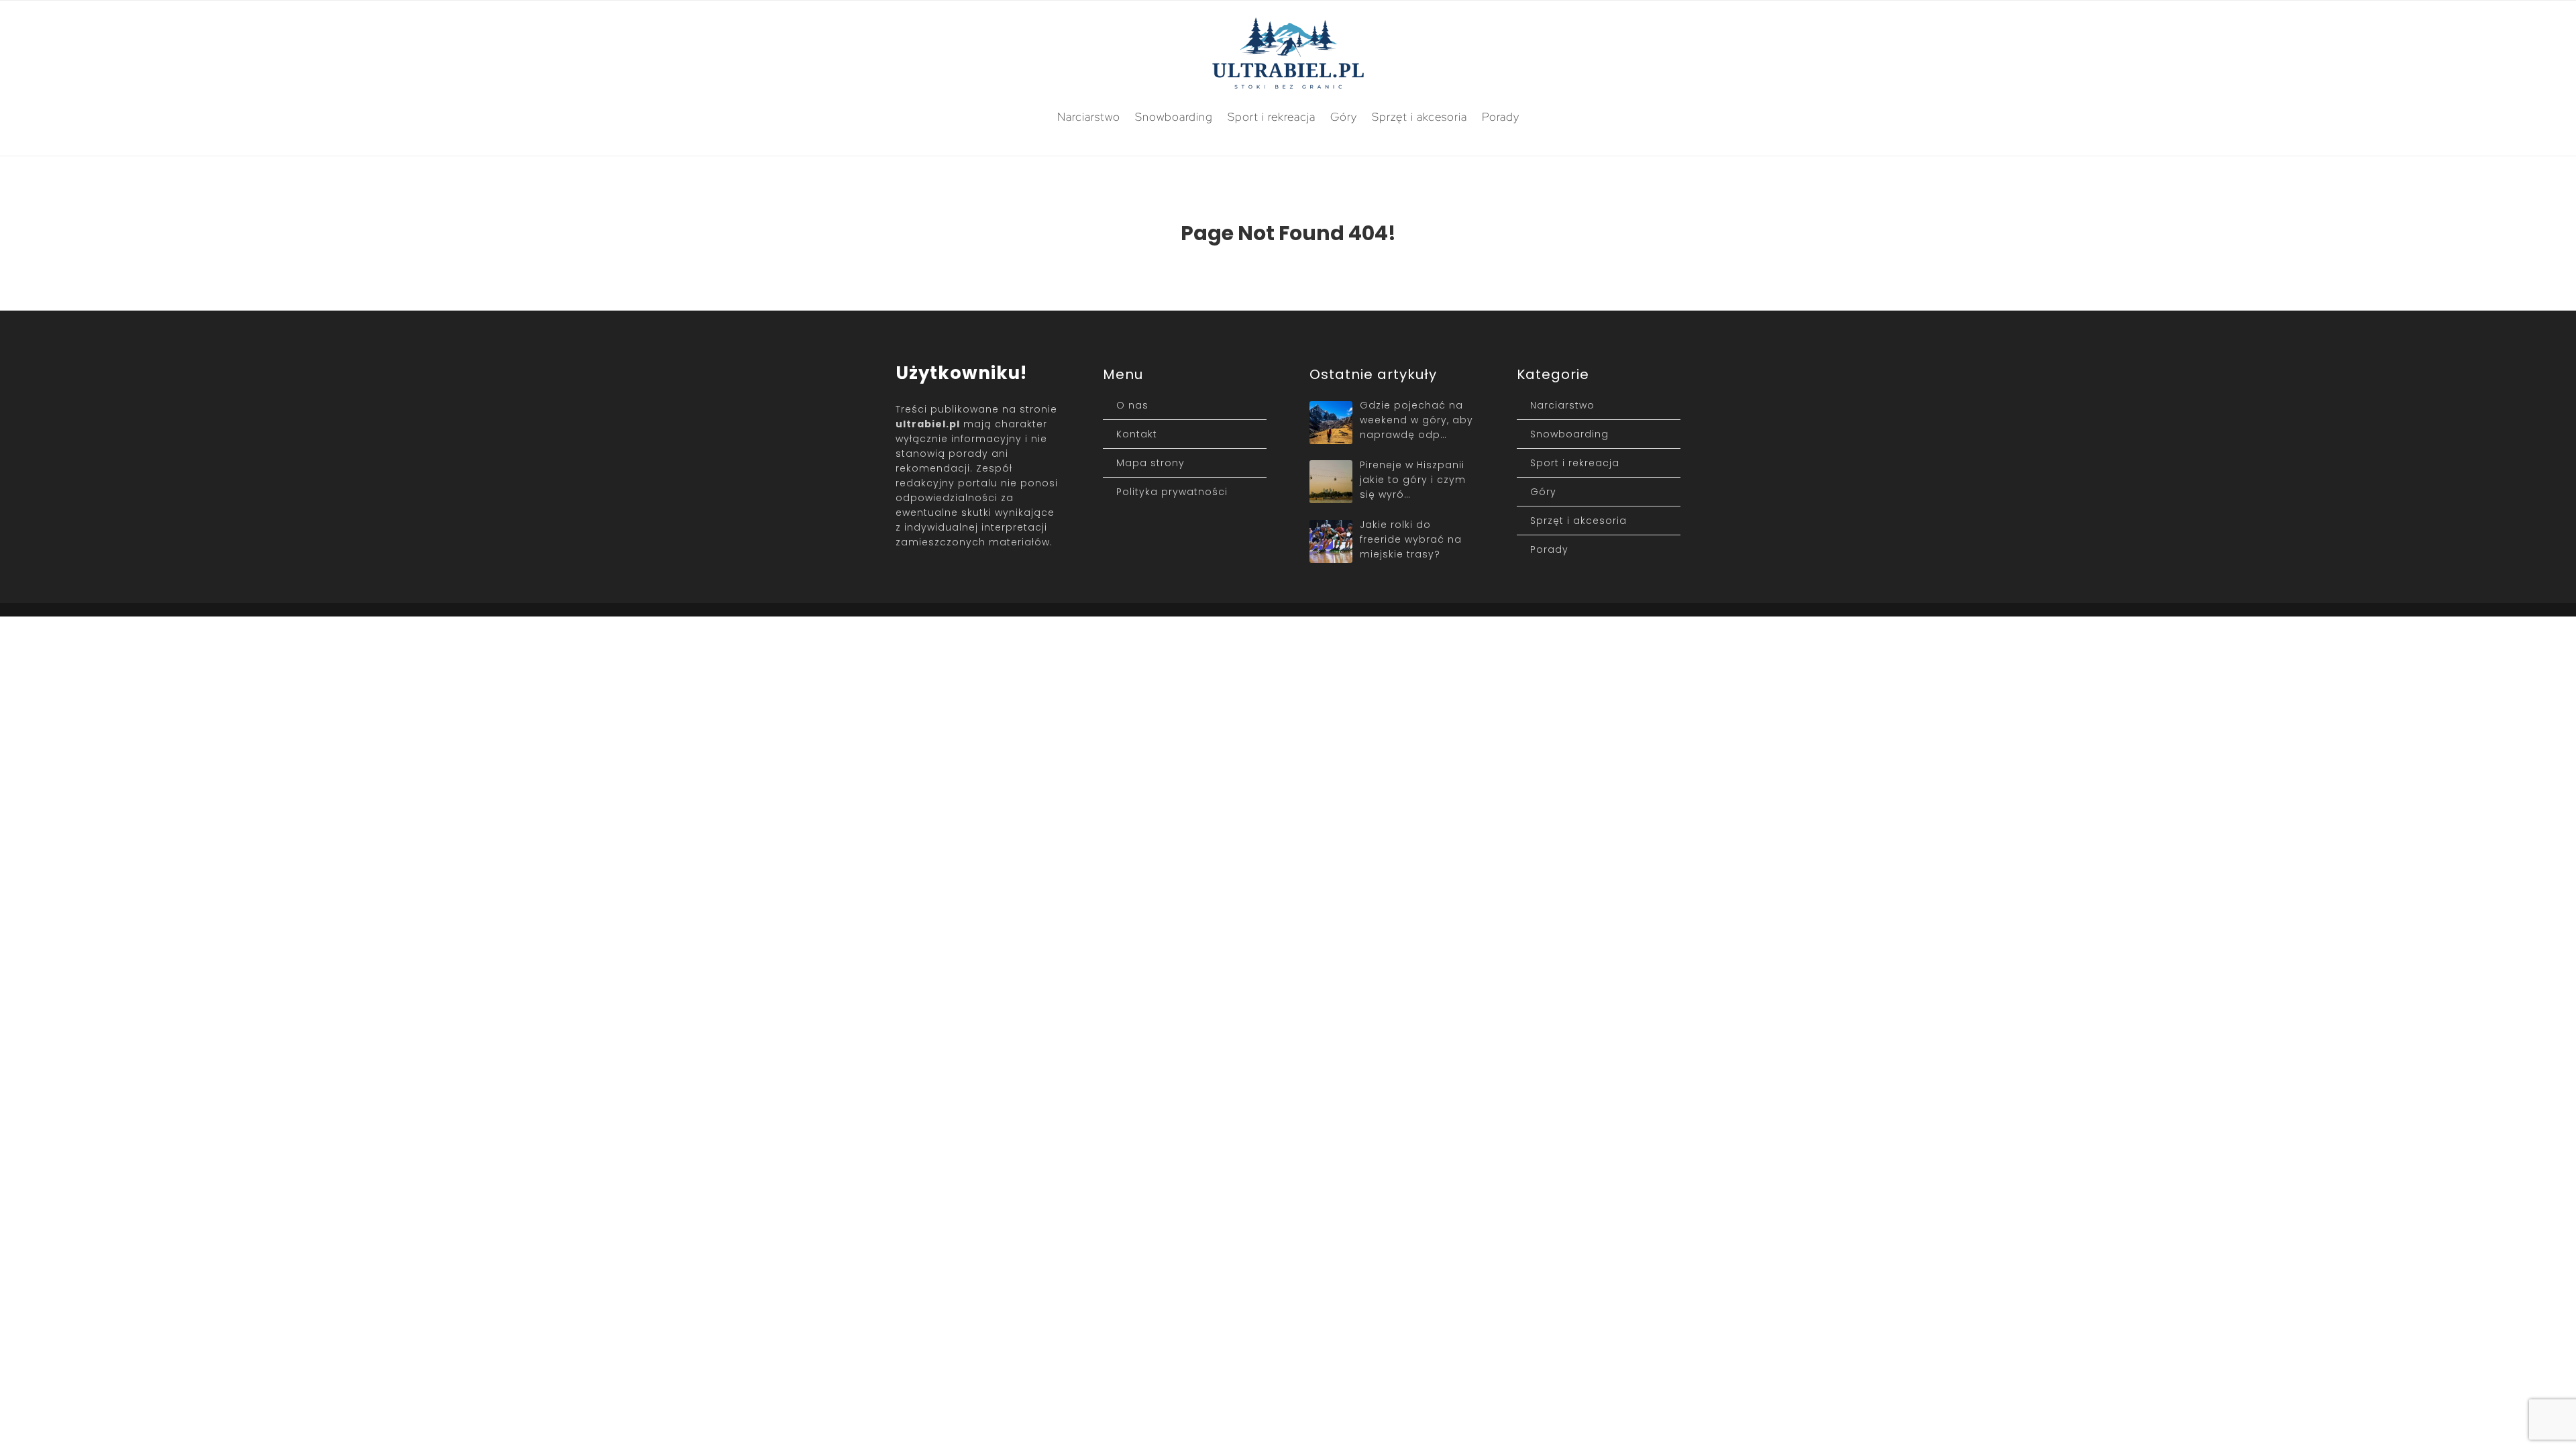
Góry (1344, 117)
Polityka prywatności (1172, 492)
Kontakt (1137, 434)
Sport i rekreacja (1272, 117)
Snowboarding (1174, 117)
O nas (1132, 405)
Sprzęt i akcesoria (1419, 117)
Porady (1501, 117)
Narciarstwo (1089, 117)
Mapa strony (1150, 463)
